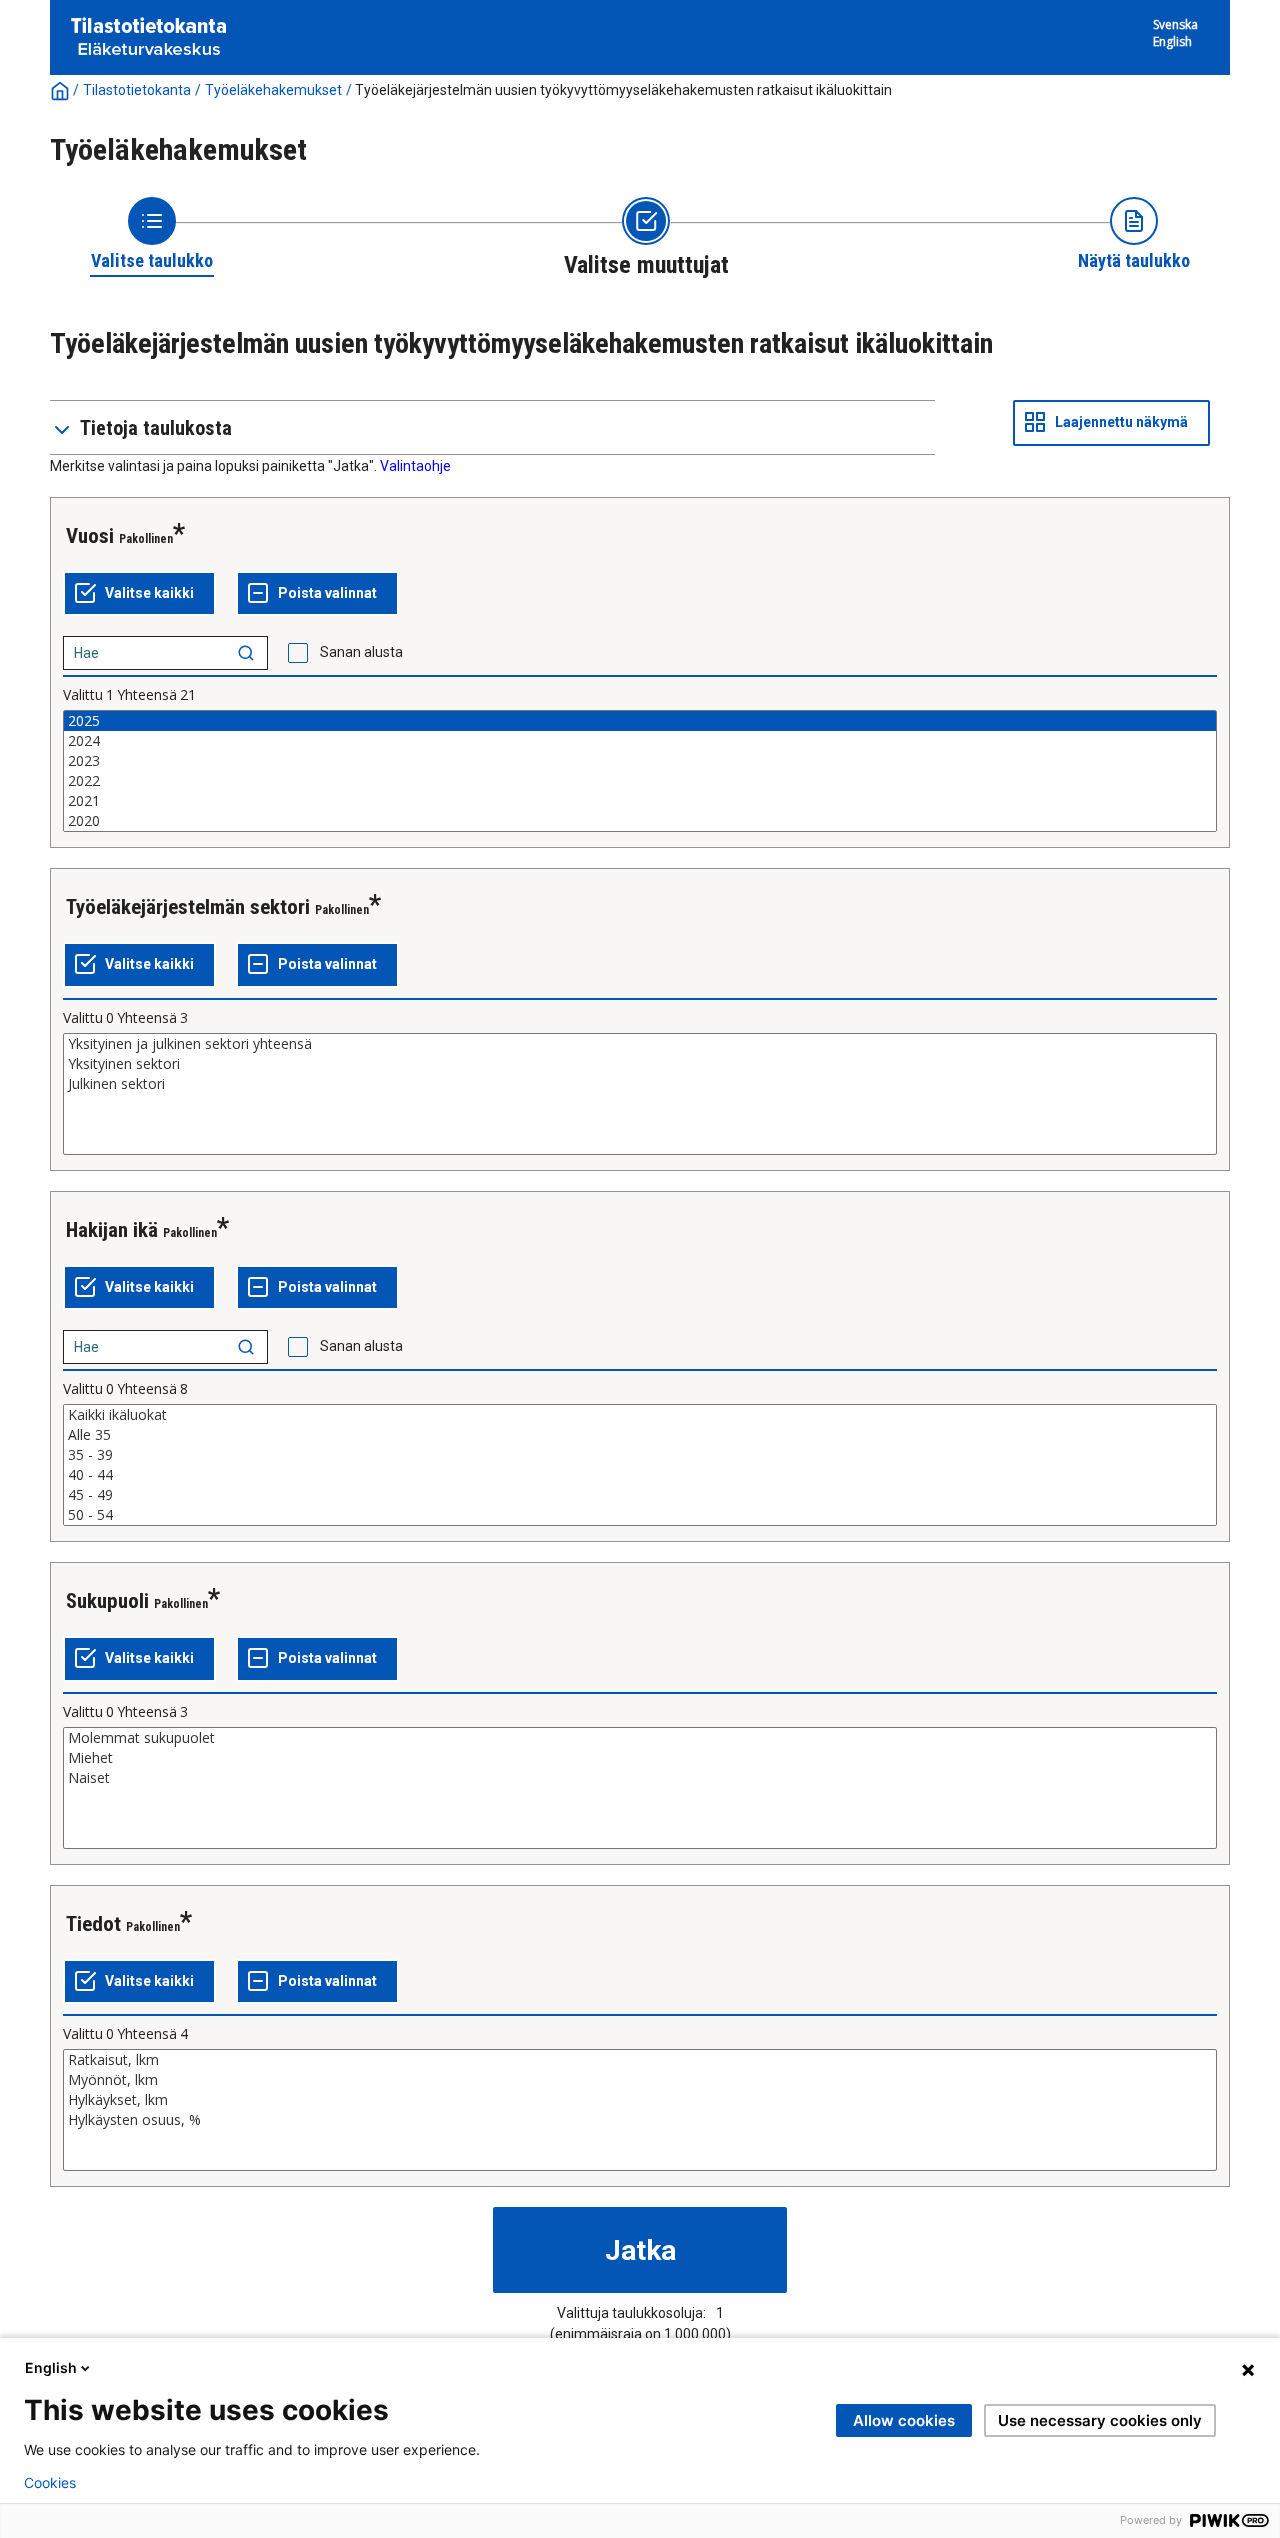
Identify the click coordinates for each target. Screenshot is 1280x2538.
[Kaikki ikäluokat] (640, 1415)
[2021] (640, 801)
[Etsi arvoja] (246, 653)
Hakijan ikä (112, 1230)
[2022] (640, 781)
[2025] (640, 721)
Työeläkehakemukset (273, 90)
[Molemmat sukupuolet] (640, 1738)
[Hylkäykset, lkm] (640, 2100)
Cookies (50, 2483)
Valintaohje (415, 466)
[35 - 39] (640, 1455)
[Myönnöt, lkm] (640, 2080)
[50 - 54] (640, 1515)
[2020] (640, 821)
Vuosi (90, 536)
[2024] (640, 741)
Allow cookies (904, 2420)
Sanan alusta (361, 652)
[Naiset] (640, 1778)
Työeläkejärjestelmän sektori (188, 907)
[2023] (640, 761)
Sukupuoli (107, 1601)
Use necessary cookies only (1100, 2420)
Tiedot (93, 1924)
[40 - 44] (640, 1475)
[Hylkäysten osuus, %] (640, 2120)
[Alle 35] (640, 1435)
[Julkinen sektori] (640, 1084)
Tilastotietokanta (137, 90)
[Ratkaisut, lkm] (640, 2060)
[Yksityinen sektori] (640, 1064)
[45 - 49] (640, 1495)
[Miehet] (640, 1758)
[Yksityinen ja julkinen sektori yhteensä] (640, 1044)
